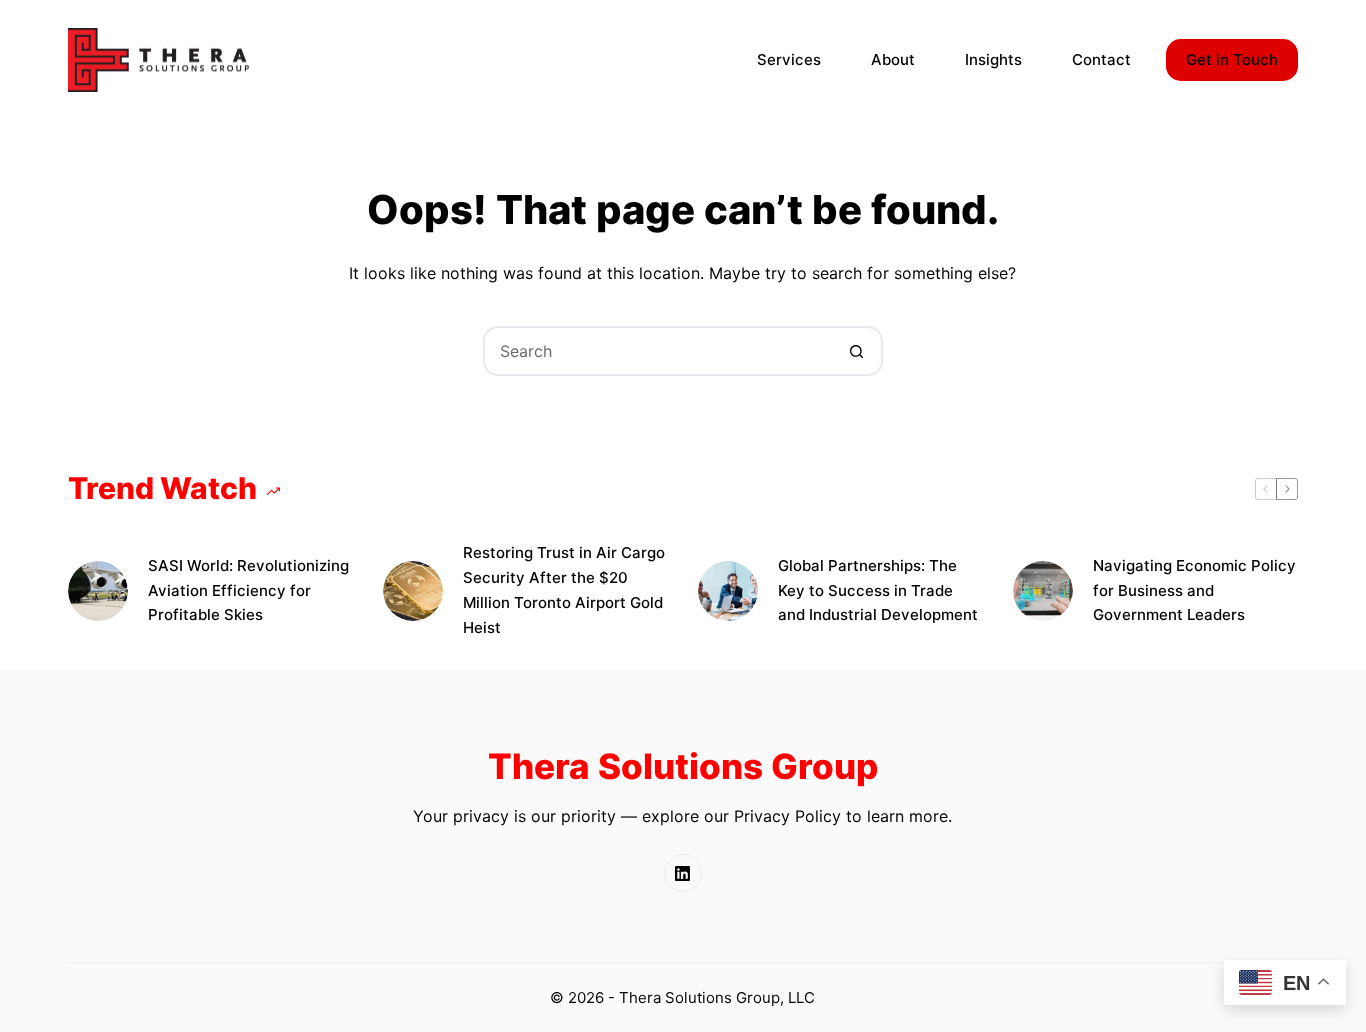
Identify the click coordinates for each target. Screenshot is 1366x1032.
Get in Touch (1232, 59)
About (893, 59)
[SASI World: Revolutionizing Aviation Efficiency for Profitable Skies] (98, 591)
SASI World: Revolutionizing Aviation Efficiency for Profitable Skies (248, 590)
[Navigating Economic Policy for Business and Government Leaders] (1043, 591)
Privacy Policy (787, 816)
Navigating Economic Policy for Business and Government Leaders (1194, 590)
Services (789, 59)
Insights (993, 59)
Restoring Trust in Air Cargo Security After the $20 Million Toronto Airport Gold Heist (564, 589)
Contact (1101, 59)
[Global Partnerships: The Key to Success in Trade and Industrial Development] (728, 591)
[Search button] (858, 351)
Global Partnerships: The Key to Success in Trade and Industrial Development (878, 590)
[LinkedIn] (683, 873)
